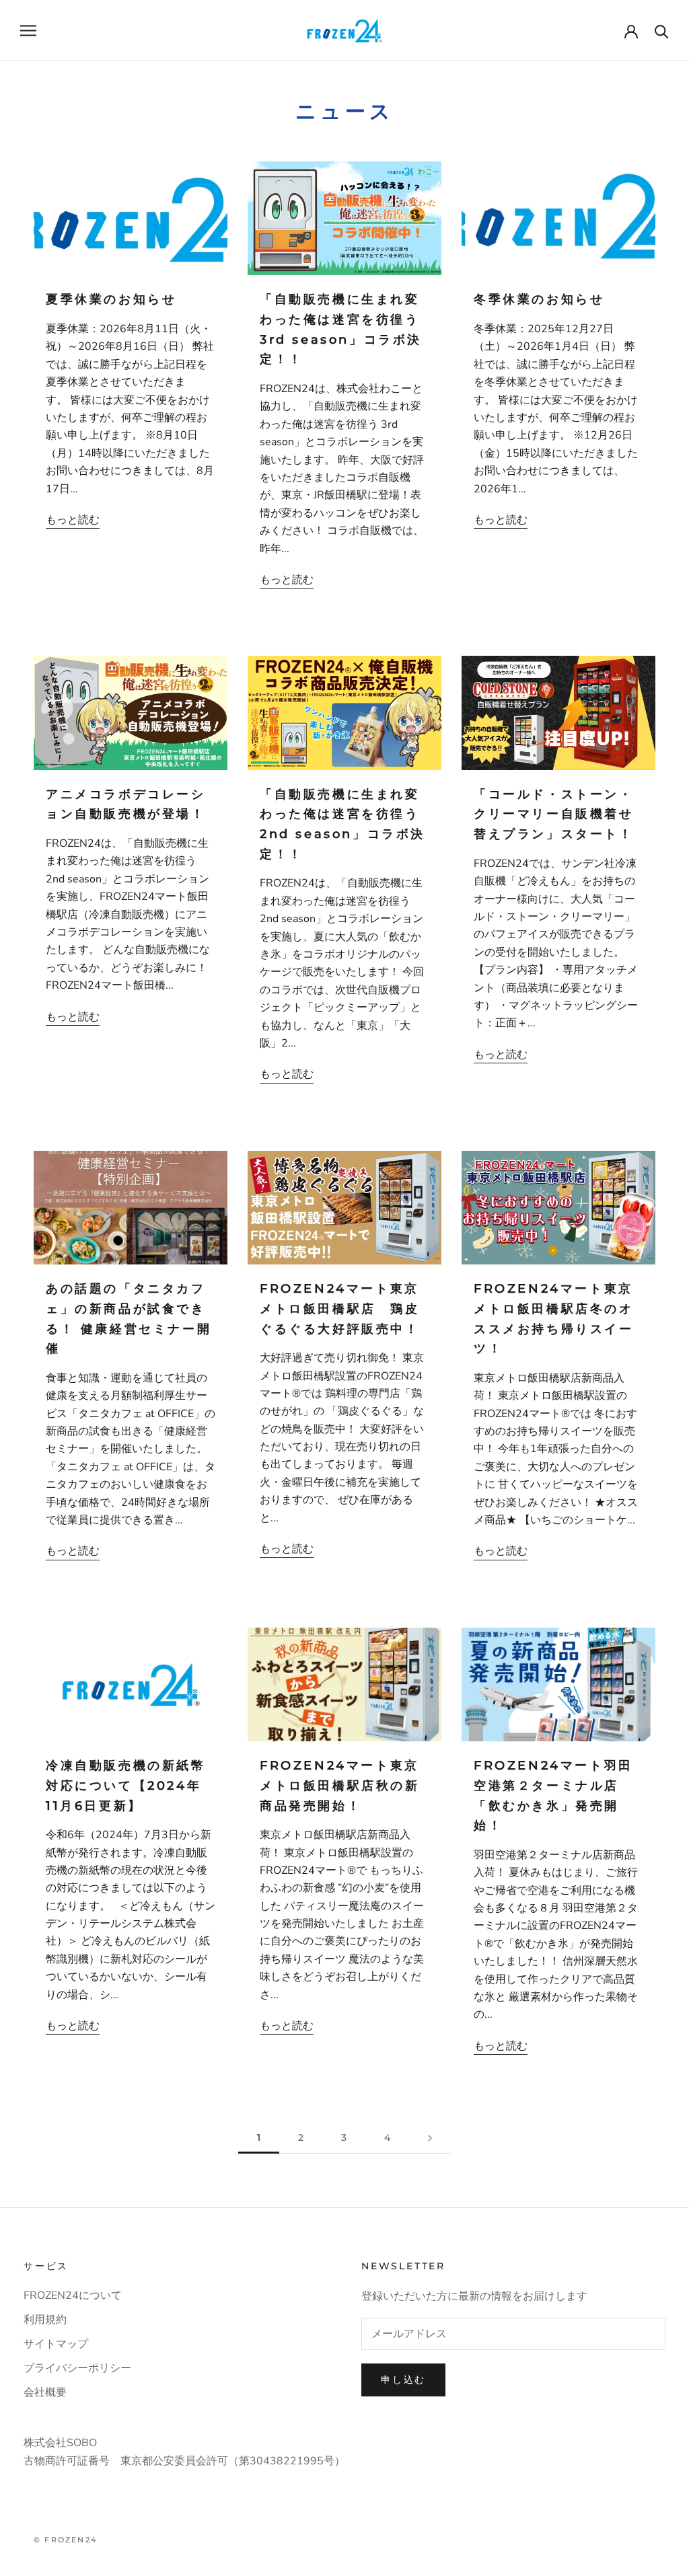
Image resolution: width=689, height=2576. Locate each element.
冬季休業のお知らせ (539, 299)
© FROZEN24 (65, 2540)
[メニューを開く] (28, 30)
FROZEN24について (73, 2296)
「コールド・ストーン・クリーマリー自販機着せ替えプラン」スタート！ (554, 814)
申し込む (403, 2380)
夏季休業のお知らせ (111, 299)
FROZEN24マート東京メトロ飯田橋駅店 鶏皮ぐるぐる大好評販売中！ (340, 1309)
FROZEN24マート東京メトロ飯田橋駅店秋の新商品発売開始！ (340, 1785)
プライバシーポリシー (77, 2368)
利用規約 (45, 2320)
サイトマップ (56, 2344)
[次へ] (430, 2138)
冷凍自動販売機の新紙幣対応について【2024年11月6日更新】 (126, 1785)
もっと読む (73, 520)
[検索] (662, 31)
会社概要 (45, 2392)
